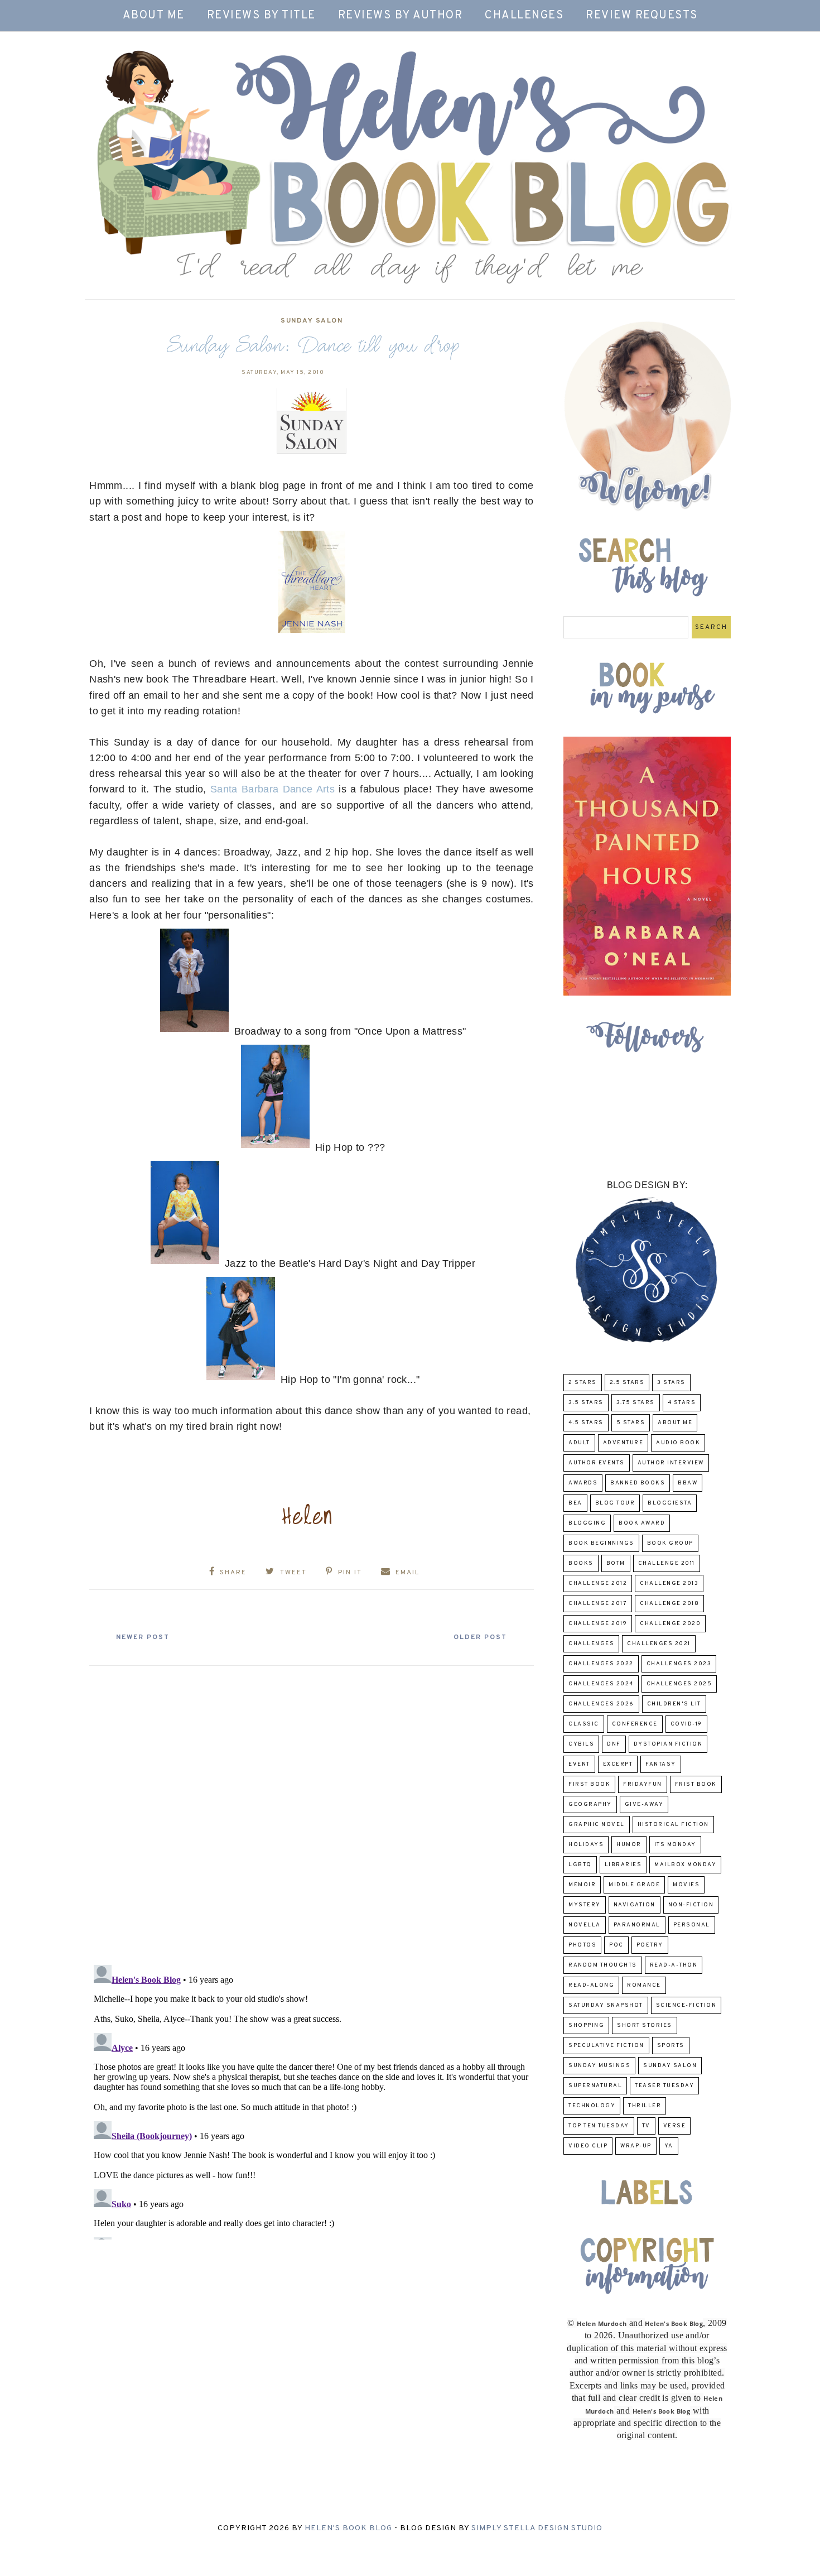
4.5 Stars (586, 1423)
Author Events (597, 1463)
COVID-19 (686, 1724)
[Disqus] (312, 1811)
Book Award (642, 1523)
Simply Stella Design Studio (537, 2528)
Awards (583, 1483)
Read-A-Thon (674, 1965)
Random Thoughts (603, 1965)
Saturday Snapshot (606, 2005)
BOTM (616, 1563)
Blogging (587, 1523)
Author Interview (671, 1463)
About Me (154, 16)
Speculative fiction (606, 2046)
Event (579, 1764)
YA (669, 2146)
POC (616, 1945)
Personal (692, 1925)
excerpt (618, 1764)
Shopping (586, 2025)
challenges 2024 (601, 1684)
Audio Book (678, 1443)
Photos (582, 1945)
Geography (590, 1804)
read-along (591, 1985)
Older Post (480, 1637)
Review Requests (642, 16)
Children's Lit (674, 1704)
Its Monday (675, 1845)
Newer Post (143, 1637)
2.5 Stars (627, 1383)
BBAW (688, 1483)
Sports (671, 2046)
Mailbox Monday (685, 1865)
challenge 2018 (669, 1604)
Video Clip (588, 2146)
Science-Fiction (686, 2005)
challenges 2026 (601, 1704)
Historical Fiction (673, 1825)
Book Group (670, 1543)
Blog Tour (615, 1503)
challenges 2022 (601, 1664)
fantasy (661, 1764)
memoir (582, 1885)
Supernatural (595, 2086)
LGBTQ (580, 1865)
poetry (650, 1945)
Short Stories (645, 2025)
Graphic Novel (597, 1825)
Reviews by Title (261, 16)
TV (646, 2126)
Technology (592, 2106)
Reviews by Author (401, 16)
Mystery (585, 1905)
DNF (614, 1744)
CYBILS (581, 1744)
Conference (635, 1724)
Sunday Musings (599, 2066)
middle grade (634, 1885)
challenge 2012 (598, 1583)
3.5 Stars (586, 1403)
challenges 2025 (679, 1684)
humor (629, 1845)
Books (581, 1563)
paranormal (637, 1925)
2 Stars (583, 1383)
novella (585, 1925)
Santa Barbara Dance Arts (272, 789)
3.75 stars (636, 1403)
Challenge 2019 (598, 1624)
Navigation (635, 1905)
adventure (623, 1443)
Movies (686, 1885)
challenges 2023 (679, 1664)
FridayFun (643, 1784)
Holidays (586, 1845)
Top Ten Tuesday (599, 2126)
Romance (644, 1985)
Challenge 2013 (669, 1583)
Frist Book (696, 1784)
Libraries (623, 1865)
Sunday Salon (312, 321)
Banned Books (638, 1483)
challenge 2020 (670, 1624)
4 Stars (682, 1403)
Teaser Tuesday (664, 2086)
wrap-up (636, 2146)
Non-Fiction (691, 1905)
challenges (591, 1644)
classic (584, 1724)
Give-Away (644, 1804)
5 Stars (631, 1423)
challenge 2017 (598, 1604)
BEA (575, 1503)
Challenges (524, 16)
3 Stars (671, 1383)
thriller (645, 2106)
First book (589, 1784)
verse (675, 2126)
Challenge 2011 (667, 1563)
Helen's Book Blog (348, 2528)
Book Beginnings (601, 1543)
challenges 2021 (659, 1644)
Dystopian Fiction (668, 1744)
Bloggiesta (670, 1503)
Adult (579, 1443)
